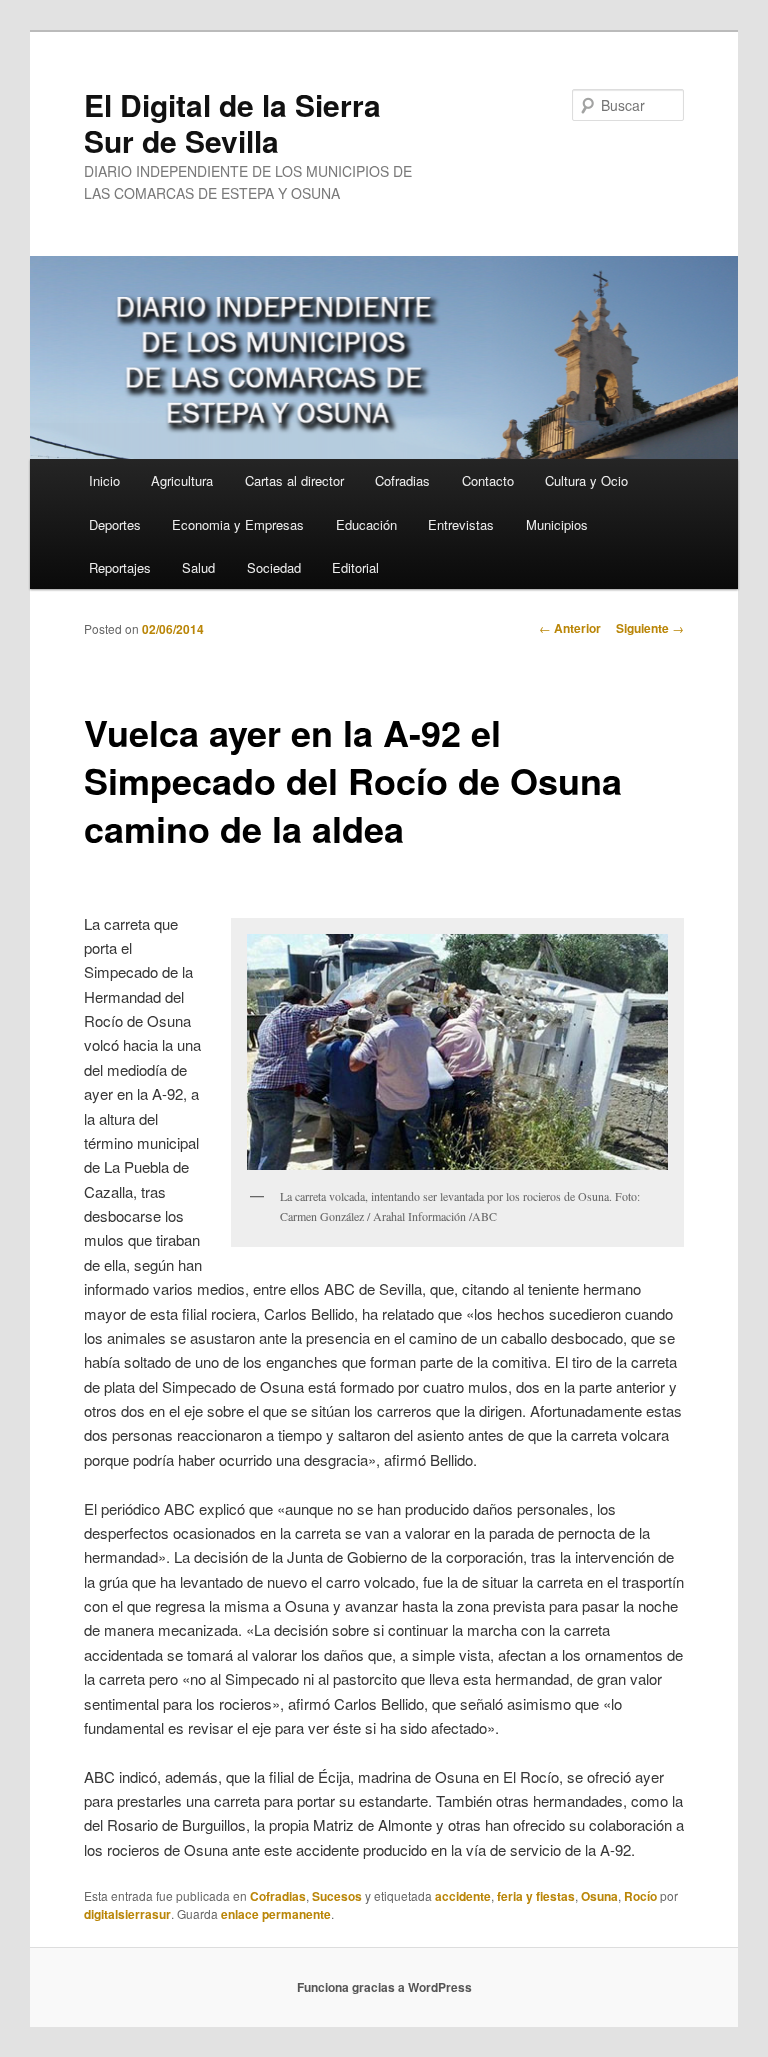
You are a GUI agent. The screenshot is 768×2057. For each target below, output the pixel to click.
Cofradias (402, 480)
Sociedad (274, 567)
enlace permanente (276, 1914)
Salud (198, 567)
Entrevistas (461, 524)
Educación (366, 524)
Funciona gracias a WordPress (384, 1987)
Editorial (355, 567)
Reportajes (120, 567)
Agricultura (182, 480)
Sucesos (337, 1896)
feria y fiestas (536, 1896)
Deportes (115, 524)
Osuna (599, 1896)
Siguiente (650, 628)
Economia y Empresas (238, 524)
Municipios (557, 524)
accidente (463, 1896)
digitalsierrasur (127, 1914)
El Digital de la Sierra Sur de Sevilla (232, 122)
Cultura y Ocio (586, 480)
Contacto (488, 480)
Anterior (570, 628)
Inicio (104, 480)
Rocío (640, 1896)
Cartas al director (294, 480)
